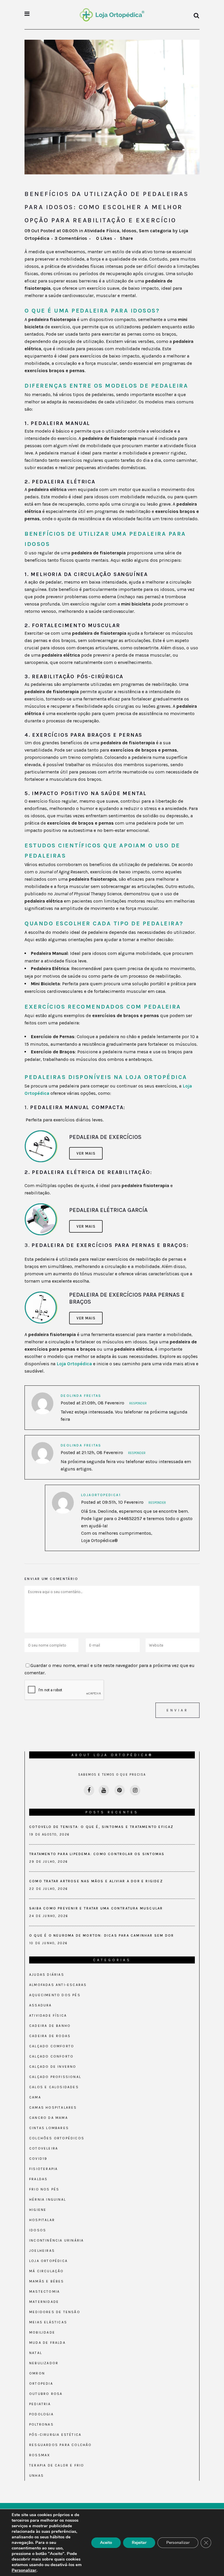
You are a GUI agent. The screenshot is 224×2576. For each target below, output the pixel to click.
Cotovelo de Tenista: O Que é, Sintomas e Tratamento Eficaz (101, 1827)
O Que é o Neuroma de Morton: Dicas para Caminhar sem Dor (101, 1935)
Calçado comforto (52, 2046)
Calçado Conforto (51, 2056)
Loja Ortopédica (74, 1364)
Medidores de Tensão (55, 2312)
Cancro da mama (49, 2118)
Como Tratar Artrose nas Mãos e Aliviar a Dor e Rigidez (96, 1881)
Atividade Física (102, 231)
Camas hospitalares (53, 2107)
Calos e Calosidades (54, 2087)
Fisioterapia (43, 2169)
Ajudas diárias (47, 1975)
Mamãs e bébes (47, 2281)
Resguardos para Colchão (61, 2445)
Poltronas (41, 2424)
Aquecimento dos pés (55, 1995)
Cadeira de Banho (50, 2026)
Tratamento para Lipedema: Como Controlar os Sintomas (97, 1854)
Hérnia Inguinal (48, 2199)
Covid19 (38, 2159)
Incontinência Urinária (56, 2240)
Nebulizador (44, 2363)
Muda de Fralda (47, 2343)
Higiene (38, 2210)
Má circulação (47, 2271)
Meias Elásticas (48, 2322)
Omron (37, 2373)
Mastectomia (44, 2291)
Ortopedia (41, 2384)
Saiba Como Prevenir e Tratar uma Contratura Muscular (96, 1908)
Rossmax (40, 2455)
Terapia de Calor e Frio (57, 2465)
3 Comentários (71, 238)
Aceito (106, 2543)
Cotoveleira (44, 2148)
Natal (36, 2353)
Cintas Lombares (49, 2128)
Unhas (36, 2476)
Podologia (41, 2414)
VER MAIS (86, 1153)
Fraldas (38, 2179)
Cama (35, 2097)
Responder (138, 1403)
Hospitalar (42, 2220)
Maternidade (44, 2302)
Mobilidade (42, 2332)
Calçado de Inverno (53, 2067)
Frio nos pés (44, 2189)
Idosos (129, 231)
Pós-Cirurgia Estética (55, 2435)
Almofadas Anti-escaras (58, 1985)
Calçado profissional (55, 2077)
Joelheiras (42, 2251)
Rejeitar (139, 2543)
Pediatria (40, 2404)
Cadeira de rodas (50, 2036)
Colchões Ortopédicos (57, 2138)
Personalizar (24, 2570)
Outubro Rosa (46, 2394)
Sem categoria (155, 231)
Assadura (41, 2005)
